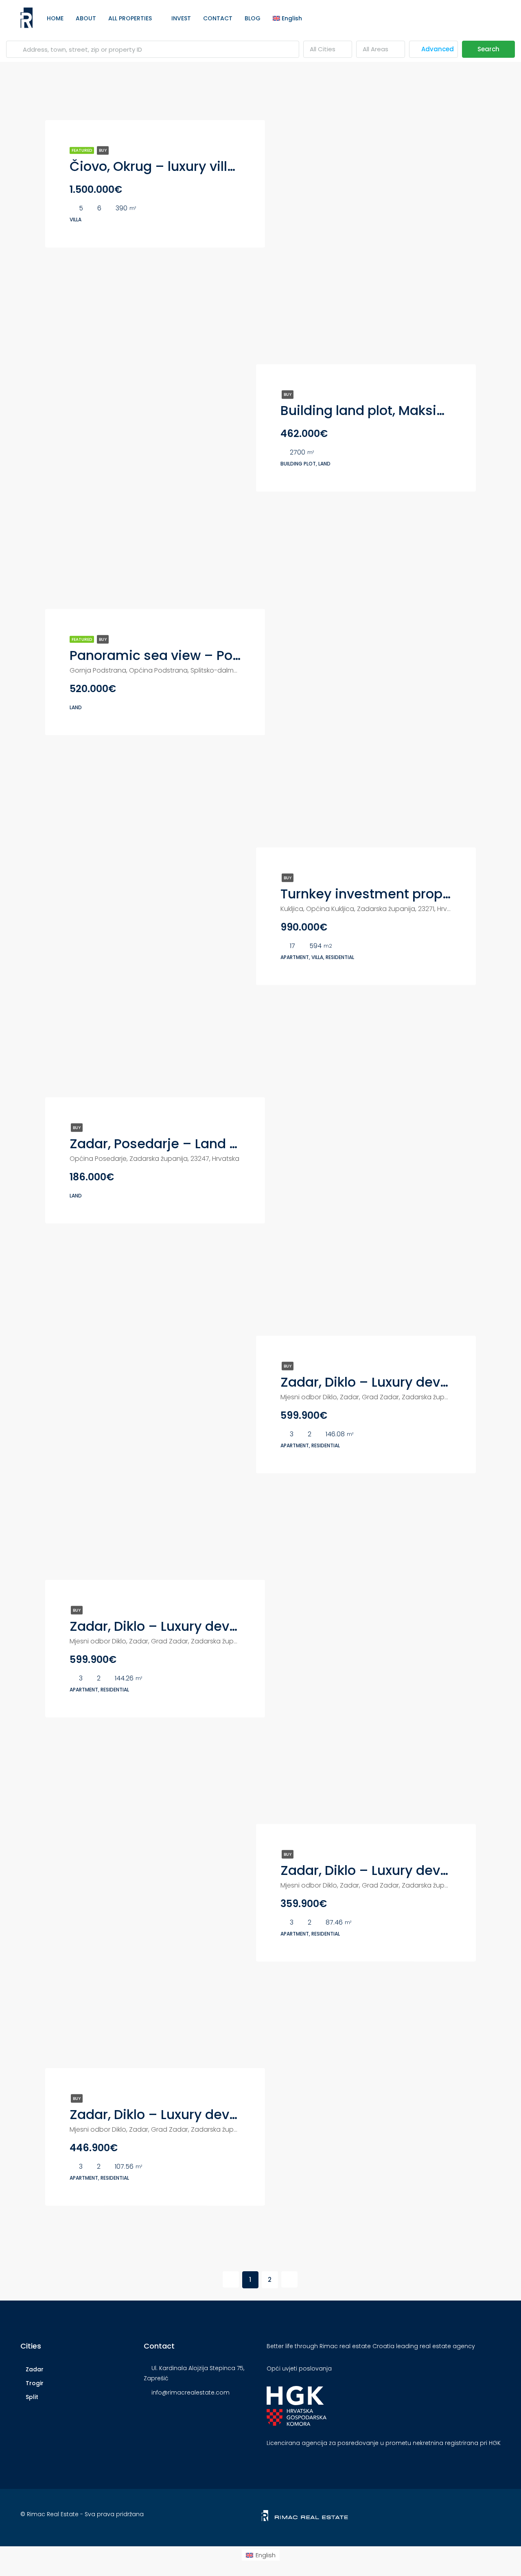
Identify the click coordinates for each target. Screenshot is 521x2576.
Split (32, 2397)
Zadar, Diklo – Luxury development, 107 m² (204, 2114)
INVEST (181, 18)
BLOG (253, 18)
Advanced (437, 49)
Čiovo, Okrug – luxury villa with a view (190, 166)
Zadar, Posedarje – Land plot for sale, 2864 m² (217, 1144)
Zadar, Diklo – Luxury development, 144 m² (205, 1626)
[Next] (289, 2279)
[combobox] (328, 49)
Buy (103, 150)
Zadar (35, 2369)
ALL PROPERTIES (130, 18)
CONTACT (218, 18)
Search (488, 49)
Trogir (35, 2383)
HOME (55, 18)
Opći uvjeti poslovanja (299, 2368)
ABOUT (86, 18)
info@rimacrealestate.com (190, 2392)
